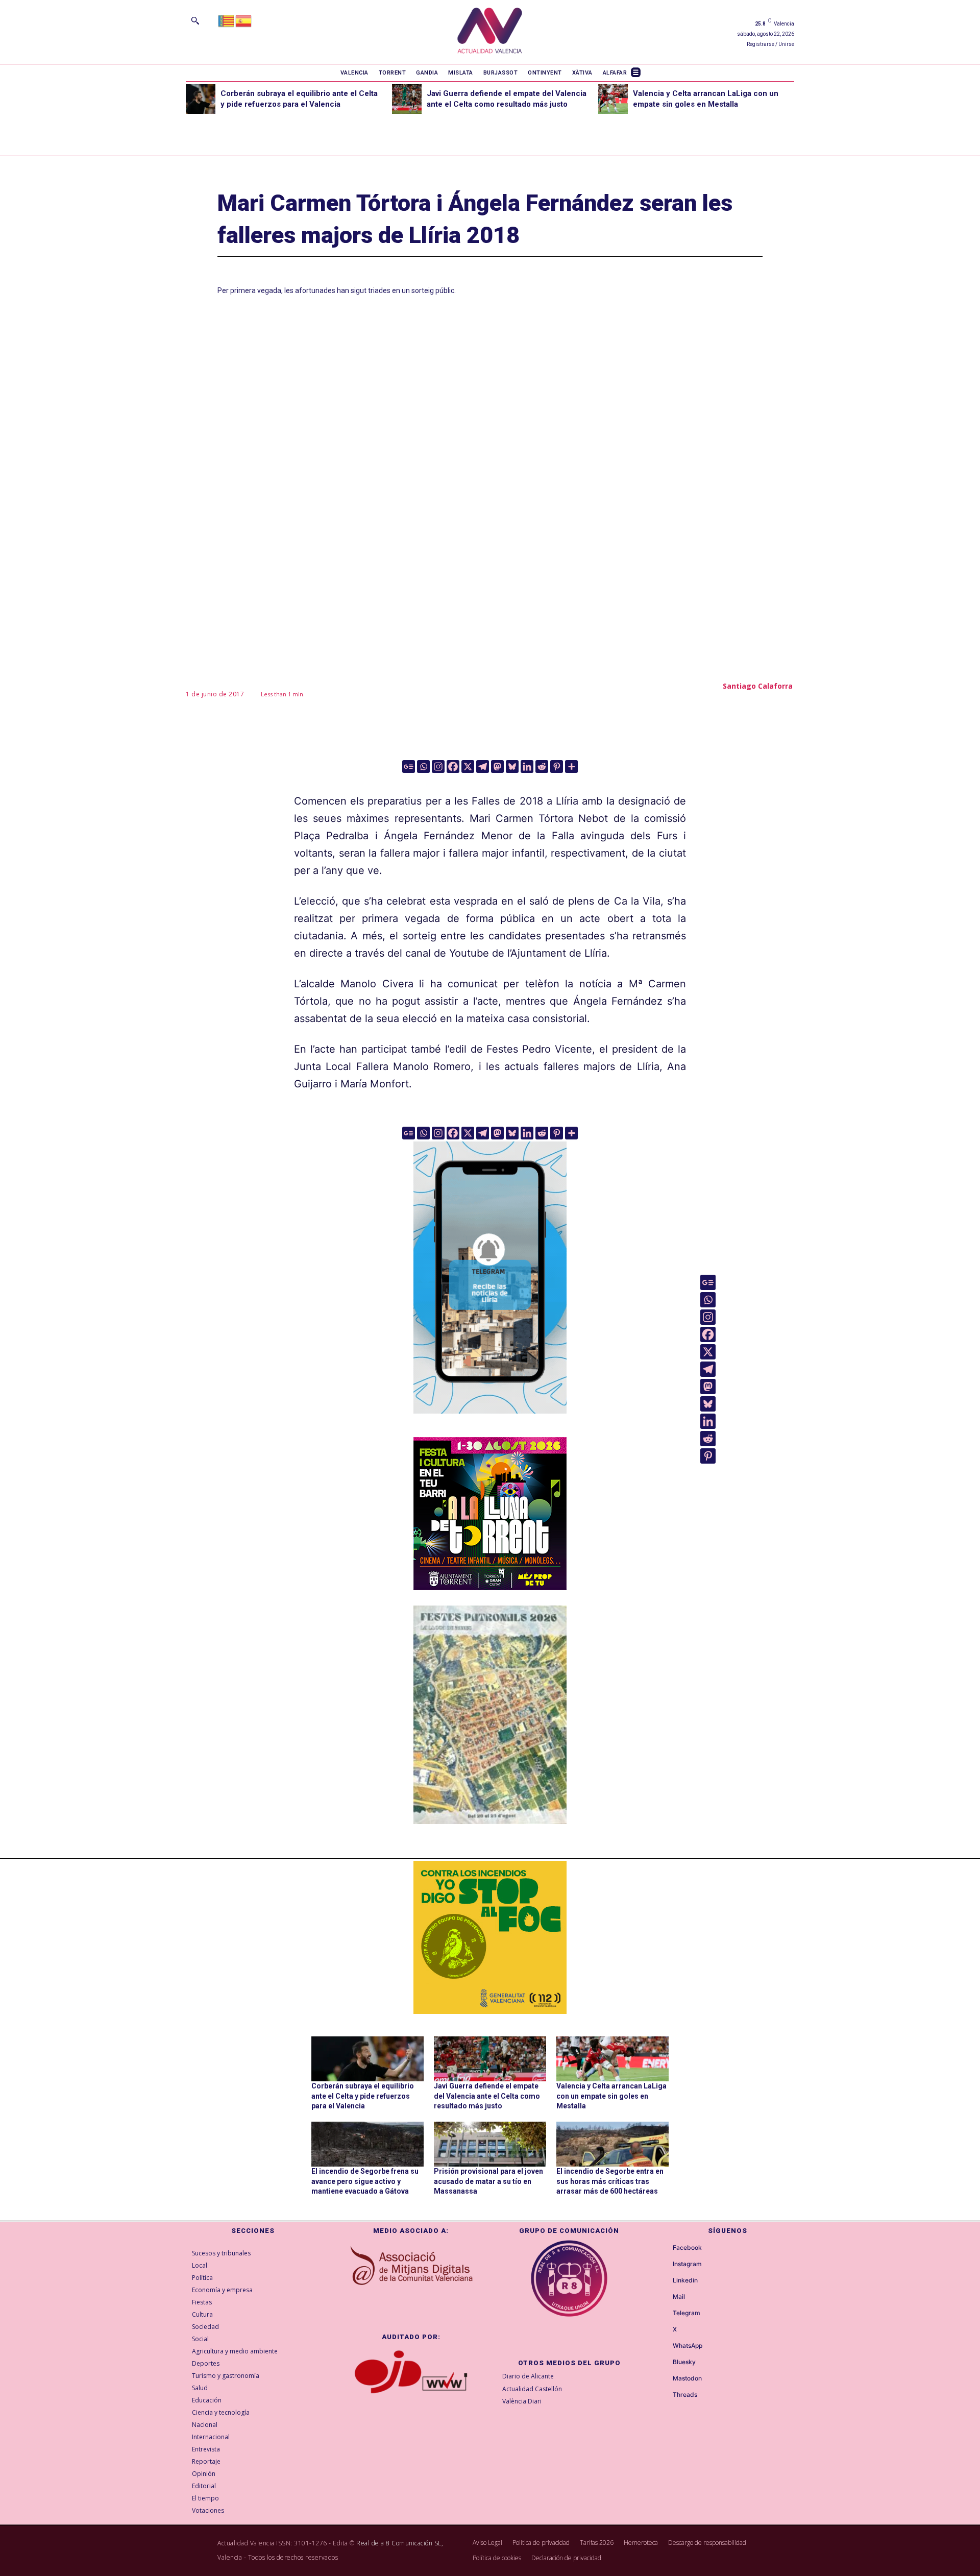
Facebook (687, 2248)
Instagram (687, 2264)
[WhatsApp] (664, 2346)
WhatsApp (688, 2346)
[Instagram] (438, 767)
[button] (195, 20)
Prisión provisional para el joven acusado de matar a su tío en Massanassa (488, 2181)
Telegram (687, 2313)
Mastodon (687, 2378)
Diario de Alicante (528, 2376)
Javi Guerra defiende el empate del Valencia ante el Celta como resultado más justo (487, 2096)
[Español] (244, 20)
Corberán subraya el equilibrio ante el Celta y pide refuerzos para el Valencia (363, 2096)
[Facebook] (453, 767)
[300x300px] (490, 1587)
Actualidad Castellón (532, 2389)
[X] (468, 767)
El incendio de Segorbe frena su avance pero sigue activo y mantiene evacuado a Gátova (365, 2181)
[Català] (227, 20)
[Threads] (664, 2395)
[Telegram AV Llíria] (490, 1421)
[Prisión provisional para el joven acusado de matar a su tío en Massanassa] (490, 2144)
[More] (571, 767)
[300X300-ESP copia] (490, 1937)
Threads (685, 2395)
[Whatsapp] (423, 767)
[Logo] (490, 32)
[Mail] (664, 2297)
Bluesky (684, 2362)
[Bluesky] (512, 767)
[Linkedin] (527, 767)
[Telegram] (483, 767)
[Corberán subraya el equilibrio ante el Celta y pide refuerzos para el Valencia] (201, 99)
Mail (679, 2297)
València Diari (522, 2401)
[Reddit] (542, 767)
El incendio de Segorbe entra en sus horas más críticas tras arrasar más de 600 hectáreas (610, 2181)
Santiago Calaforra (758, 686)
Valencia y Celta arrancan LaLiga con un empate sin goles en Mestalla (611, 2096)
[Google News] (409, 767)
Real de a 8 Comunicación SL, (400, 2543)
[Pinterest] (557, 767)
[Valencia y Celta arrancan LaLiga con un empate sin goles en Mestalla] (613, 99)
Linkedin (685, 2280)
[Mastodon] (497, 767)
